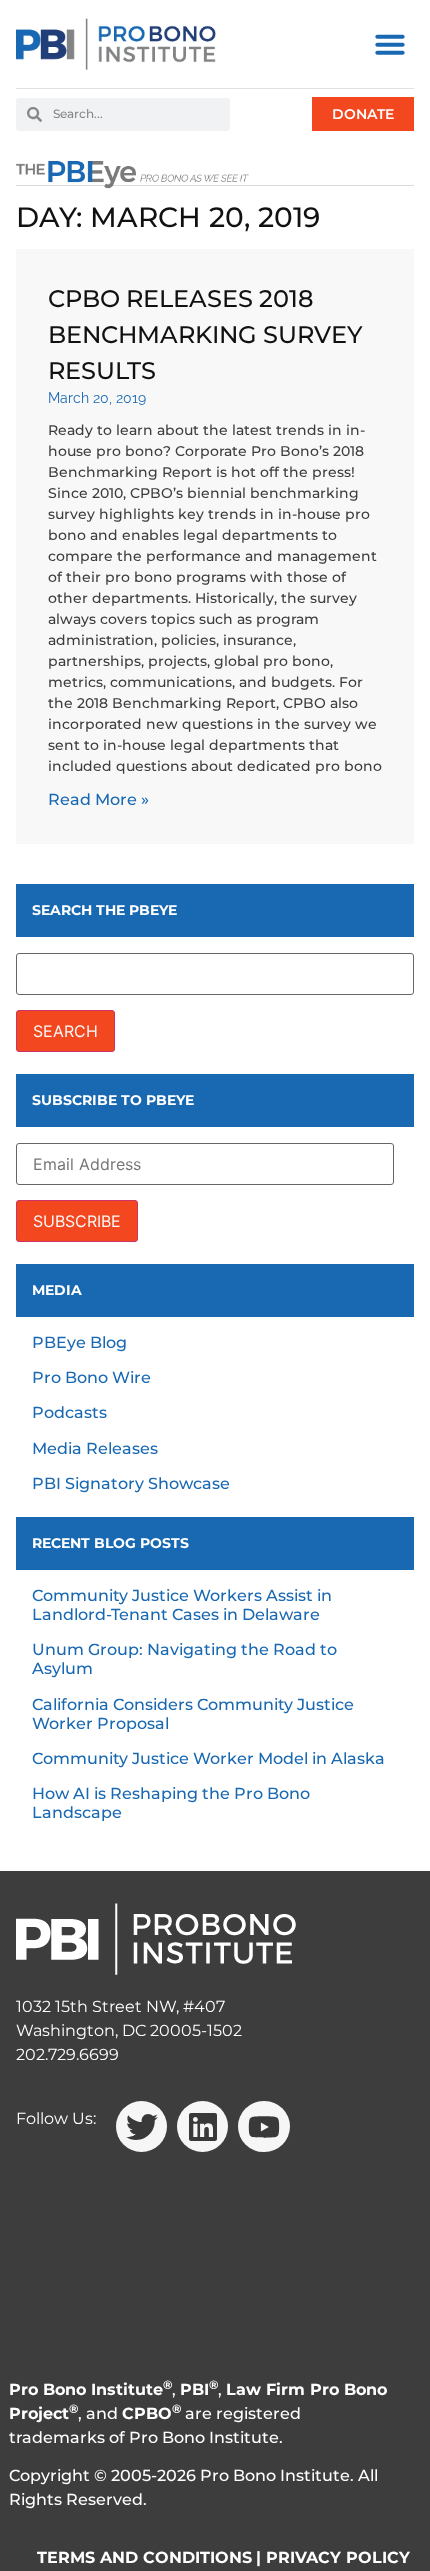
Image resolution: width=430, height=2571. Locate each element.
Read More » (98, 799)
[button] (390, 44)
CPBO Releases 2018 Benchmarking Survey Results (205, 334)
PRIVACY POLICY (338, 2557)
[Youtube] (263, 2126)
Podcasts (69, 1412)
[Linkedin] (202, 2126)
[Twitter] (141, 2126)
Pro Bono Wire (91, 1377)
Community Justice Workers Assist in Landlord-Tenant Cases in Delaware (182, 1605)
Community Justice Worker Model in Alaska (208, 1758)
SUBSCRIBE (77, 1221)
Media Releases (95, 1448)
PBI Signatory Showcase (131, 1483)
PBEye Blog (79, 1342)
